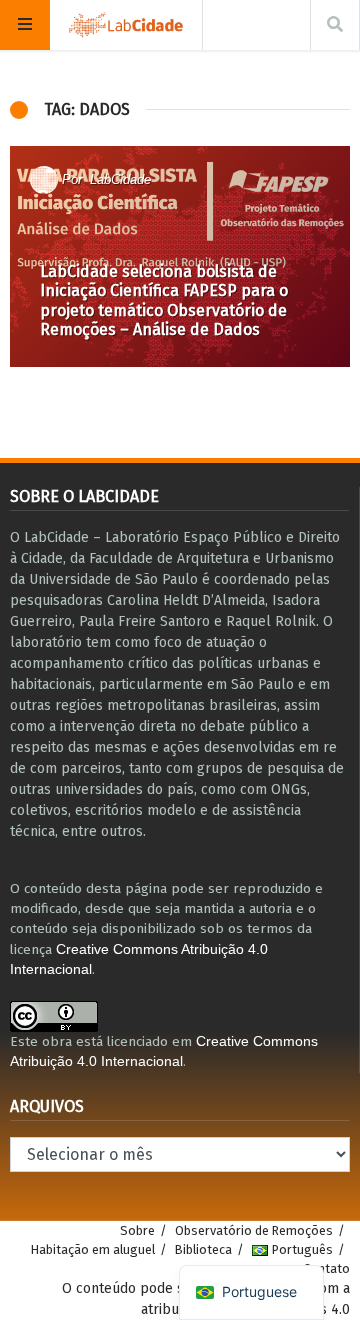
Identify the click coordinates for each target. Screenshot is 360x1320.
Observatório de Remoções (254, 1230)
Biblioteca (203, 1249)
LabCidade (120, 179)
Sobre (137, 1230)
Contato (326, 1268)
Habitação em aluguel (93, 1249)
